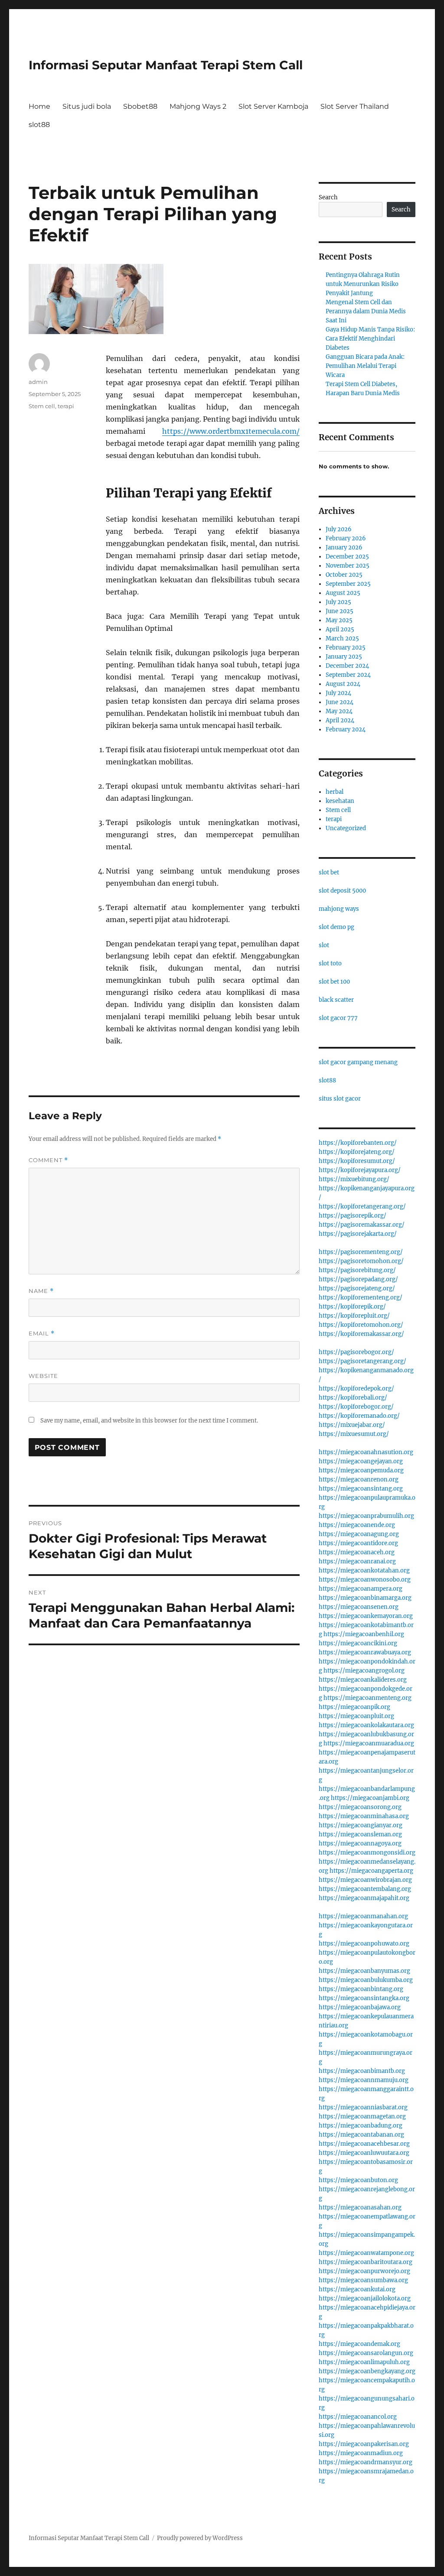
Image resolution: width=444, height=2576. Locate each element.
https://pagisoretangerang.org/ (362, 1361)
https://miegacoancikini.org (358, 1643)
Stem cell (42, 406)
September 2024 (348, 675)
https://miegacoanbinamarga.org (365, 1598)
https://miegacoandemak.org (359, 2344)
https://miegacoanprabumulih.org (366, 1516)
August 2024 (343, 684)
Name (41, 1291)
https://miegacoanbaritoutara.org (366, 2262)
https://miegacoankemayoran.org (366, 1616)
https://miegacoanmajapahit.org (364, 1898)
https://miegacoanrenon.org (359, 1480)
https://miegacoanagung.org (359, 1534)
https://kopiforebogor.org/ (356, 1407)
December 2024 (347, 666)
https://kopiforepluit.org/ (354, 1316)
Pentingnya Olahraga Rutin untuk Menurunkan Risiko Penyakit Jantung (363, 284)
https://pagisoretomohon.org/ (361, 1261)
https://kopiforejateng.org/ (357, 1152)
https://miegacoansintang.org (361, 1489)
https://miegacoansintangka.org (364, 1998)
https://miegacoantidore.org (358, 1543)
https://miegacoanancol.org (358, 2417)
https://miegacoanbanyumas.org (364, 1971)
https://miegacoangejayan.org (361, 1461)
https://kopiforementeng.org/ (361, 1298)
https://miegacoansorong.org (360, 1807)
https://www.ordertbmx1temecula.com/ (231, 431)
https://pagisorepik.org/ (353, 1216)
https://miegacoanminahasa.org (364, 1816)
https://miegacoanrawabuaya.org (365, 1652)
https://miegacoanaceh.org (357, 1552)
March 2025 (342, 638)
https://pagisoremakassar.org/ (362, 1225)
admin (38, 382)
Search (328, 197)
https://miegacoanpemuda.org (361, 1470)
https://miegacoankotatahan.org (364, 1571)
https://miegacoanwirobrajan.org (365, 1880)
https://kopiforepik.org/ (352, 1307)
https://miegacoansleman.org (360, 1834)
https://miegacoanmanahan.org (363, 1916)
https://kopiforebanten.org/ (358, 1143)
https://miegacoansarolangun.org (366, 2353)
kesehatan (340, 801)
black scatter (336, 1000)
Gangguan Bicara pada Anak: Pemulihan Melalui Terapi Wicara (365, 366)
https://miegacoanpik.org (354, 1707)
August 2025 (343, 593)
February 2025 (346, 648)
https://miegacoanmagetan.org (362, 2116)
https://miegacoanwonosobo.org (365, 1580)
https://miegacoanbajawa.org (360, 2007)
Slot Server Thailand (355, 106)
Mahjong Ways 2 (198, 106)
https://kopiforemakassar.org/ (361, 1334)
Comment (48, 1160)
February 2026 (346, 538)
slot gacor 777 (338, 1018)
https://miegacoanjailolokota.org (365, 2298)
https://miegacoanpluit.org (356, 1716)
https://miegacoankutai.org (357, 2289)
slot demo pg (336, 927)
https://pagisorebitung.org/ (357, 1270)
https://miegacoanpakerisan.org (364, 2444)
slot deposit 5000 (342, 891)
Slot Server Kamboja (273, 106)
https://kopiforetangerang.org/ (362, 1207)
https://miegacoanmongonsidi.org (367, 1853)
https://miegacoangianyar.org (361, 1825)
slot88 (39, 125)
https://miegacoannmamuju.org (364, 2080)
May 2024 (339, 711)
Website (43, 1376)
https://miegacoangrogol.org (364, 1671)
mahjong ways (339, 909)
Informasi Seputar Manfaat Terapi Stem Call (166, 65)
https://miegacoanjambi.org (370, 1798)
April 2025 (340, 629)
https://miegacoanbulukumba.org (366, 1980)
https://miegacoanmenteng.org (367, 1698)
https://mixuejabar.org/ (352, 1425)
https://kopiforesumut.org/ (357, 1161)
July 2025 (338, 602)
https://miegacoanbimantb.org (362, 2071)
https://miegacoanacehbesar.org (364, 2144)
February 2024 (346, 729)
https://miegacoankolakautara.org (366, 1725)
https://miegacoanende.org (357, 1525)
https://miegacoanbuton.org (358, 2180)
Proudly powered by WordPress (200, 2538)
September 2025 (348, 584)
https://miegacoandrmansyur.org (366, 2462)
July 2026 (339, 529)
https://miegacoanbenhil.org (364, 1634)
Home (39, 106)
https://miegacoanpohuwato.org (364, 1944)
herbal (335, 792)
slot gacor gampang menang (358, 1062)
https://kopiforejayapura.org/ (360, 1170)
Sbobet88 (140, 106)
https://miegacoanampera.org (361, 1589)
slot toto (330, 963)
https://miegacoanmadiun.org (361, 2453)
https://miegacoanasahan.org (360, 2207)
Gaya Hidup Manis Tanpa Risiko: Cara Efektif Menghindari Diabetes (370, 339)
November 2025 (348, 566)
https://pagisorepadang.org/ (358, 1279)
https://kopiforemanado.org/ (359, 1416)
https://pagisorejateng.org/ (357, 1288)
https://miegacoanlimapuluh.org (364, 2362)
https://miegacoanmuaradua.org (369, 1743)
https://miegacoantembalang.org (365, 1889)
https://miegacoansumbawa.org (363, 2280)
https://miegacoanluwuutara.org (364, 2153)
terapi (66, 406)
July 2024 (338, 693)
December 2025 (347, 557)
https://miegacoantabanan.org (361, 2135)
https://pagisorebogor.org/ (356, 1352)
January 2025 (344, 657)
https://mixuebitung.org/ (354, 1179)
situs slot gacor (340, 1099)
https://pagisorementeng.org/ (361, 1252)
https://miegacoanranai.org (357, 1561)
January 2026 (344, 547)
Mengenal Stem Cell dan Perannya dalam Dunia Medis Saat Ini (366, 311)
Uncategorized (346, 828)
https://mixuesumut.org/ (354, 1434)
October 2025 (344, 575)
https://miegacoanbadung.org (361, 2126)
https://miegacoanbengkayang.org (367, 2371)
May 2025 (339, 620)
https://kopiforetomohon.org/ (361, 1325)
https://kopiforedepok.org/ (356, 1389)
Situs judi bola (87, 106)
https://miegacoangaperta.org (371, 1871)
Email (42, 1333)
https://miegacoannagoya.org (360, 1843)
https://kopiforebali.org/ (353, 1398)
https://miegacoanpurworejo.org (364, 2271)
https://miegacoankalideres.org (363, 1680)
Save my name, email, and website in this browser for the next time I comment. (149, 1421)
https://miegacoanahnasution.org (366, 1452)
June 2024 (340, 702)
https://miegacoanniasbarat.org (363, 2107)
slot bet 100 (334, 982)
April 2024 (340, 720)
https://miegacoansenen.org (359, 1607)
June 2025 (340, 611)
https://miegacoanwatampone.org (366, 2253)
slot (324, 945)
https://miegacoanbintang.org (361, 1989)
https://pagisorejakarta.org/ (358, 1234)
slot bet (329, 872)
